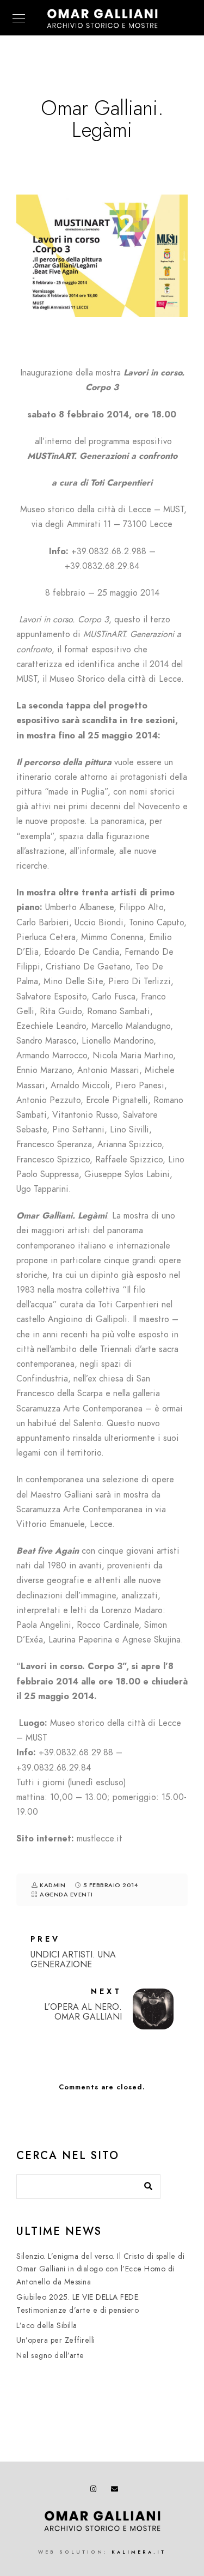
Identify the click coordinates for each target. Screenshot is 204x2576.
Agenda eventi (66, 1895)
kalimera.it (139, 2552)
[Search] (144, 2184)
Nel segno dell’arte (50, 2356)
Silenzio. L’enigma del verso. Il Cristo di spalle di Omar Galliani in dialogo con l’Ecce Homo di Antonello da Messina (100, 2269)
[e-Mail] (116, 2491)
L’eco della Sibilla (47, 2326)
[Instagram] (96, 2491)
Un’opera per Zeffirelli (56, 2340)
